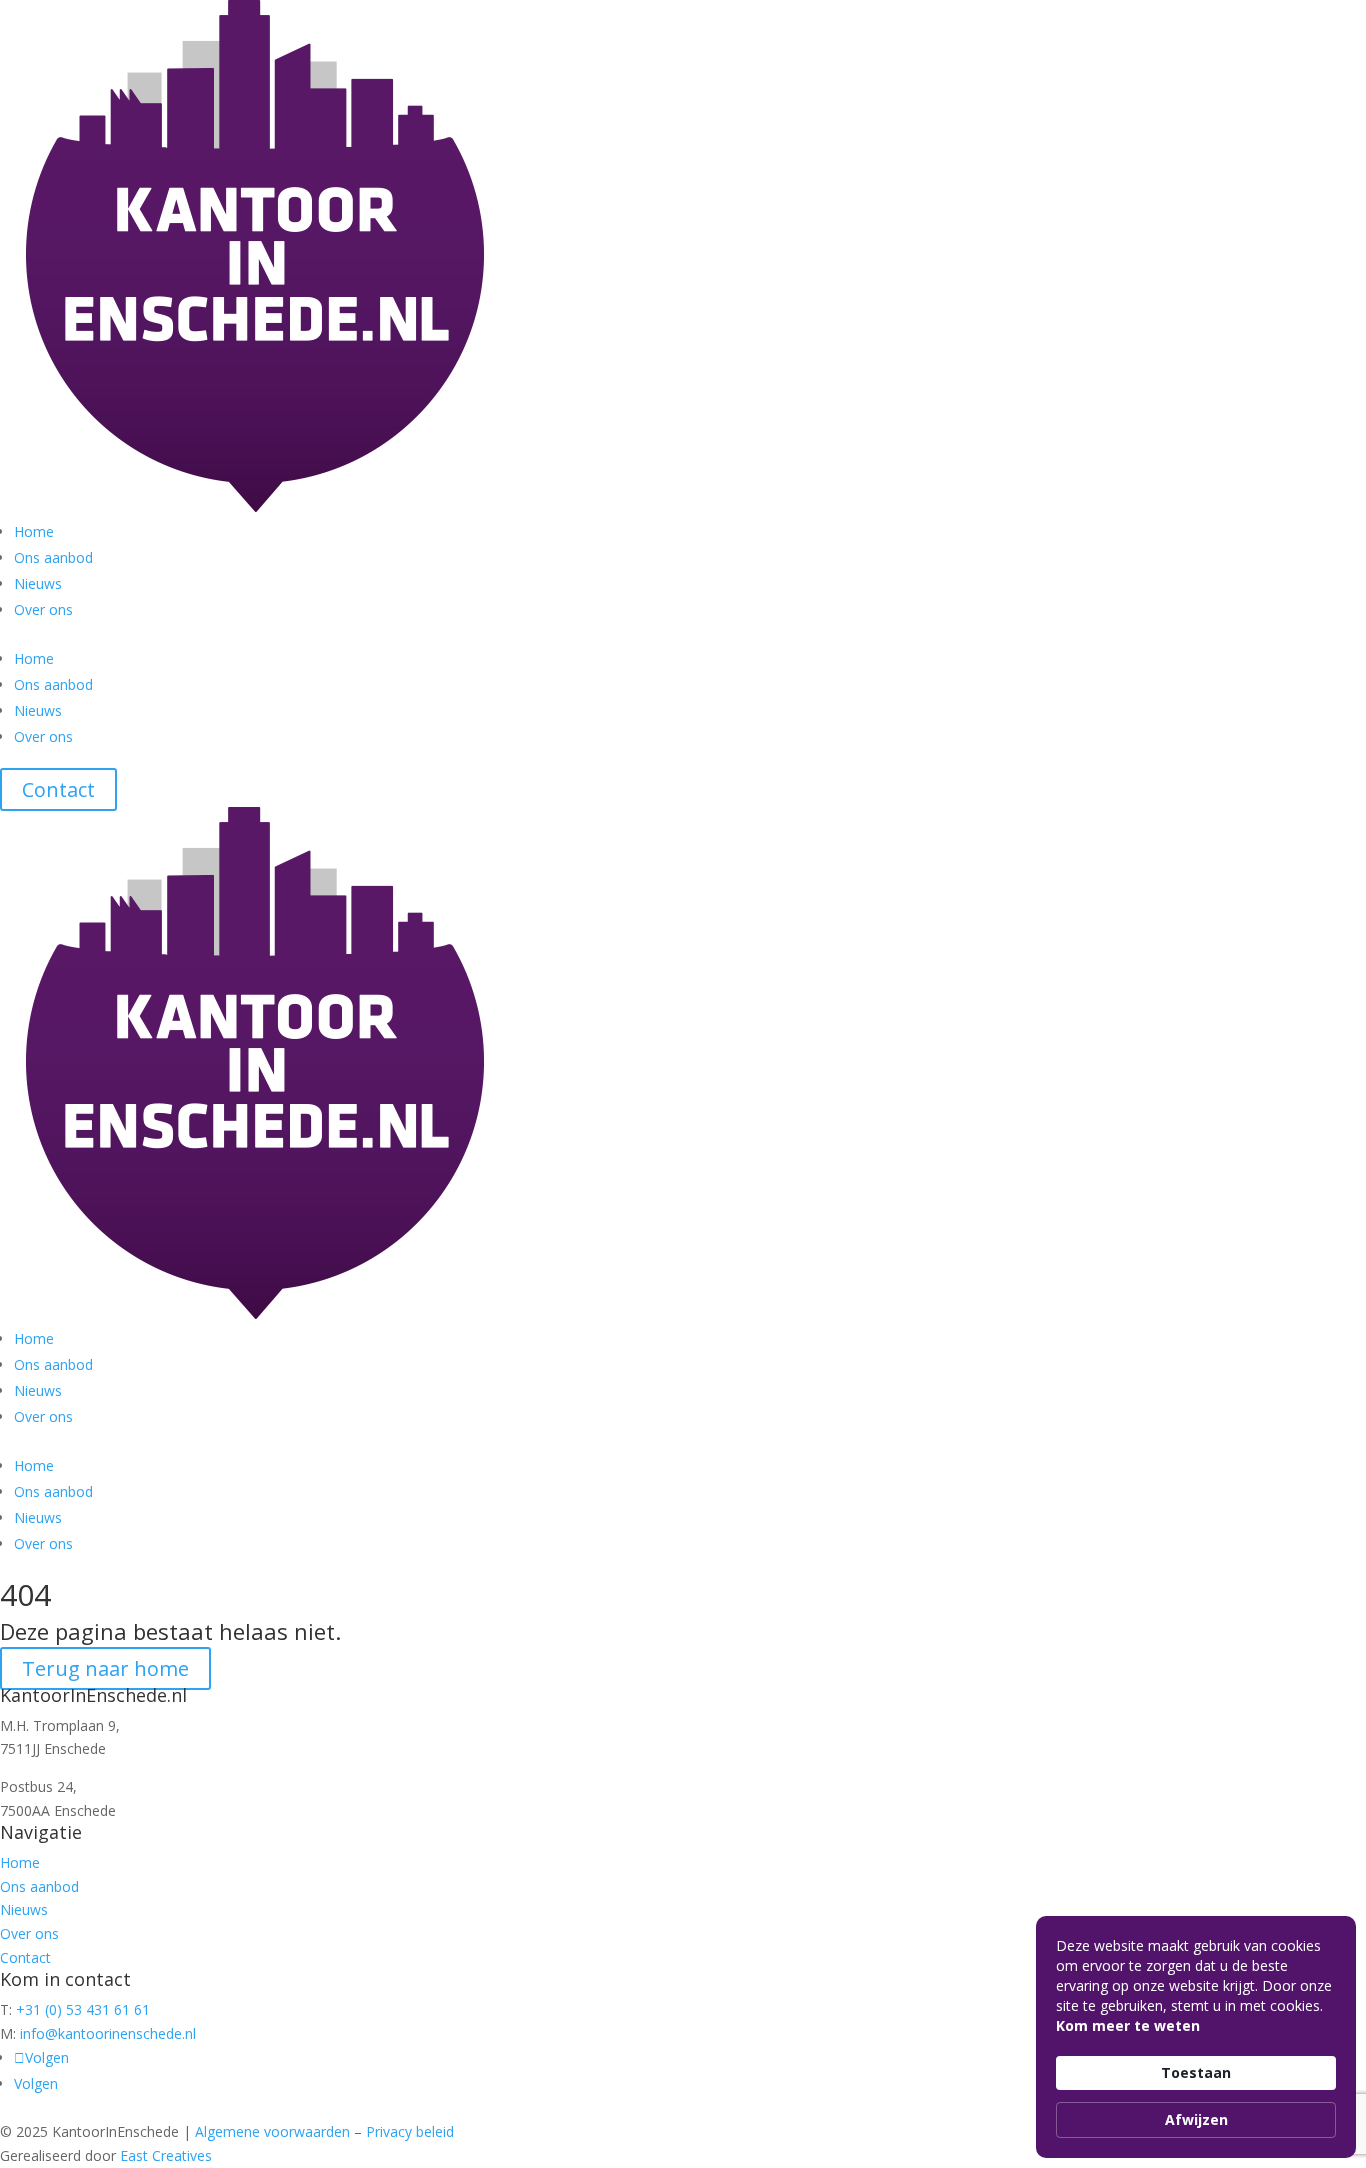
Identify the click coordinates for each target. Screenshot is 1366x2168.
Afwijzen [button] (1196, 2119)
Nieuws (38, 583)
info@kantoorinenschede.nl (108, 2033)
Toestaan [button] (1196, 2072)
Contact (58, 789)
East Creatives (166, 2155)
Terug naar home (105, 1668)
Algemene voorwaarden (272, 2131)
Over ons (43, 609)
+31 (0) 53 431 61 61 (83, 2009)
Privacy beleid (410, 2131)
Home (34, 531)
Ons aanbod (53, 557)
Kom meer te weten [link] (1128, 2025)
